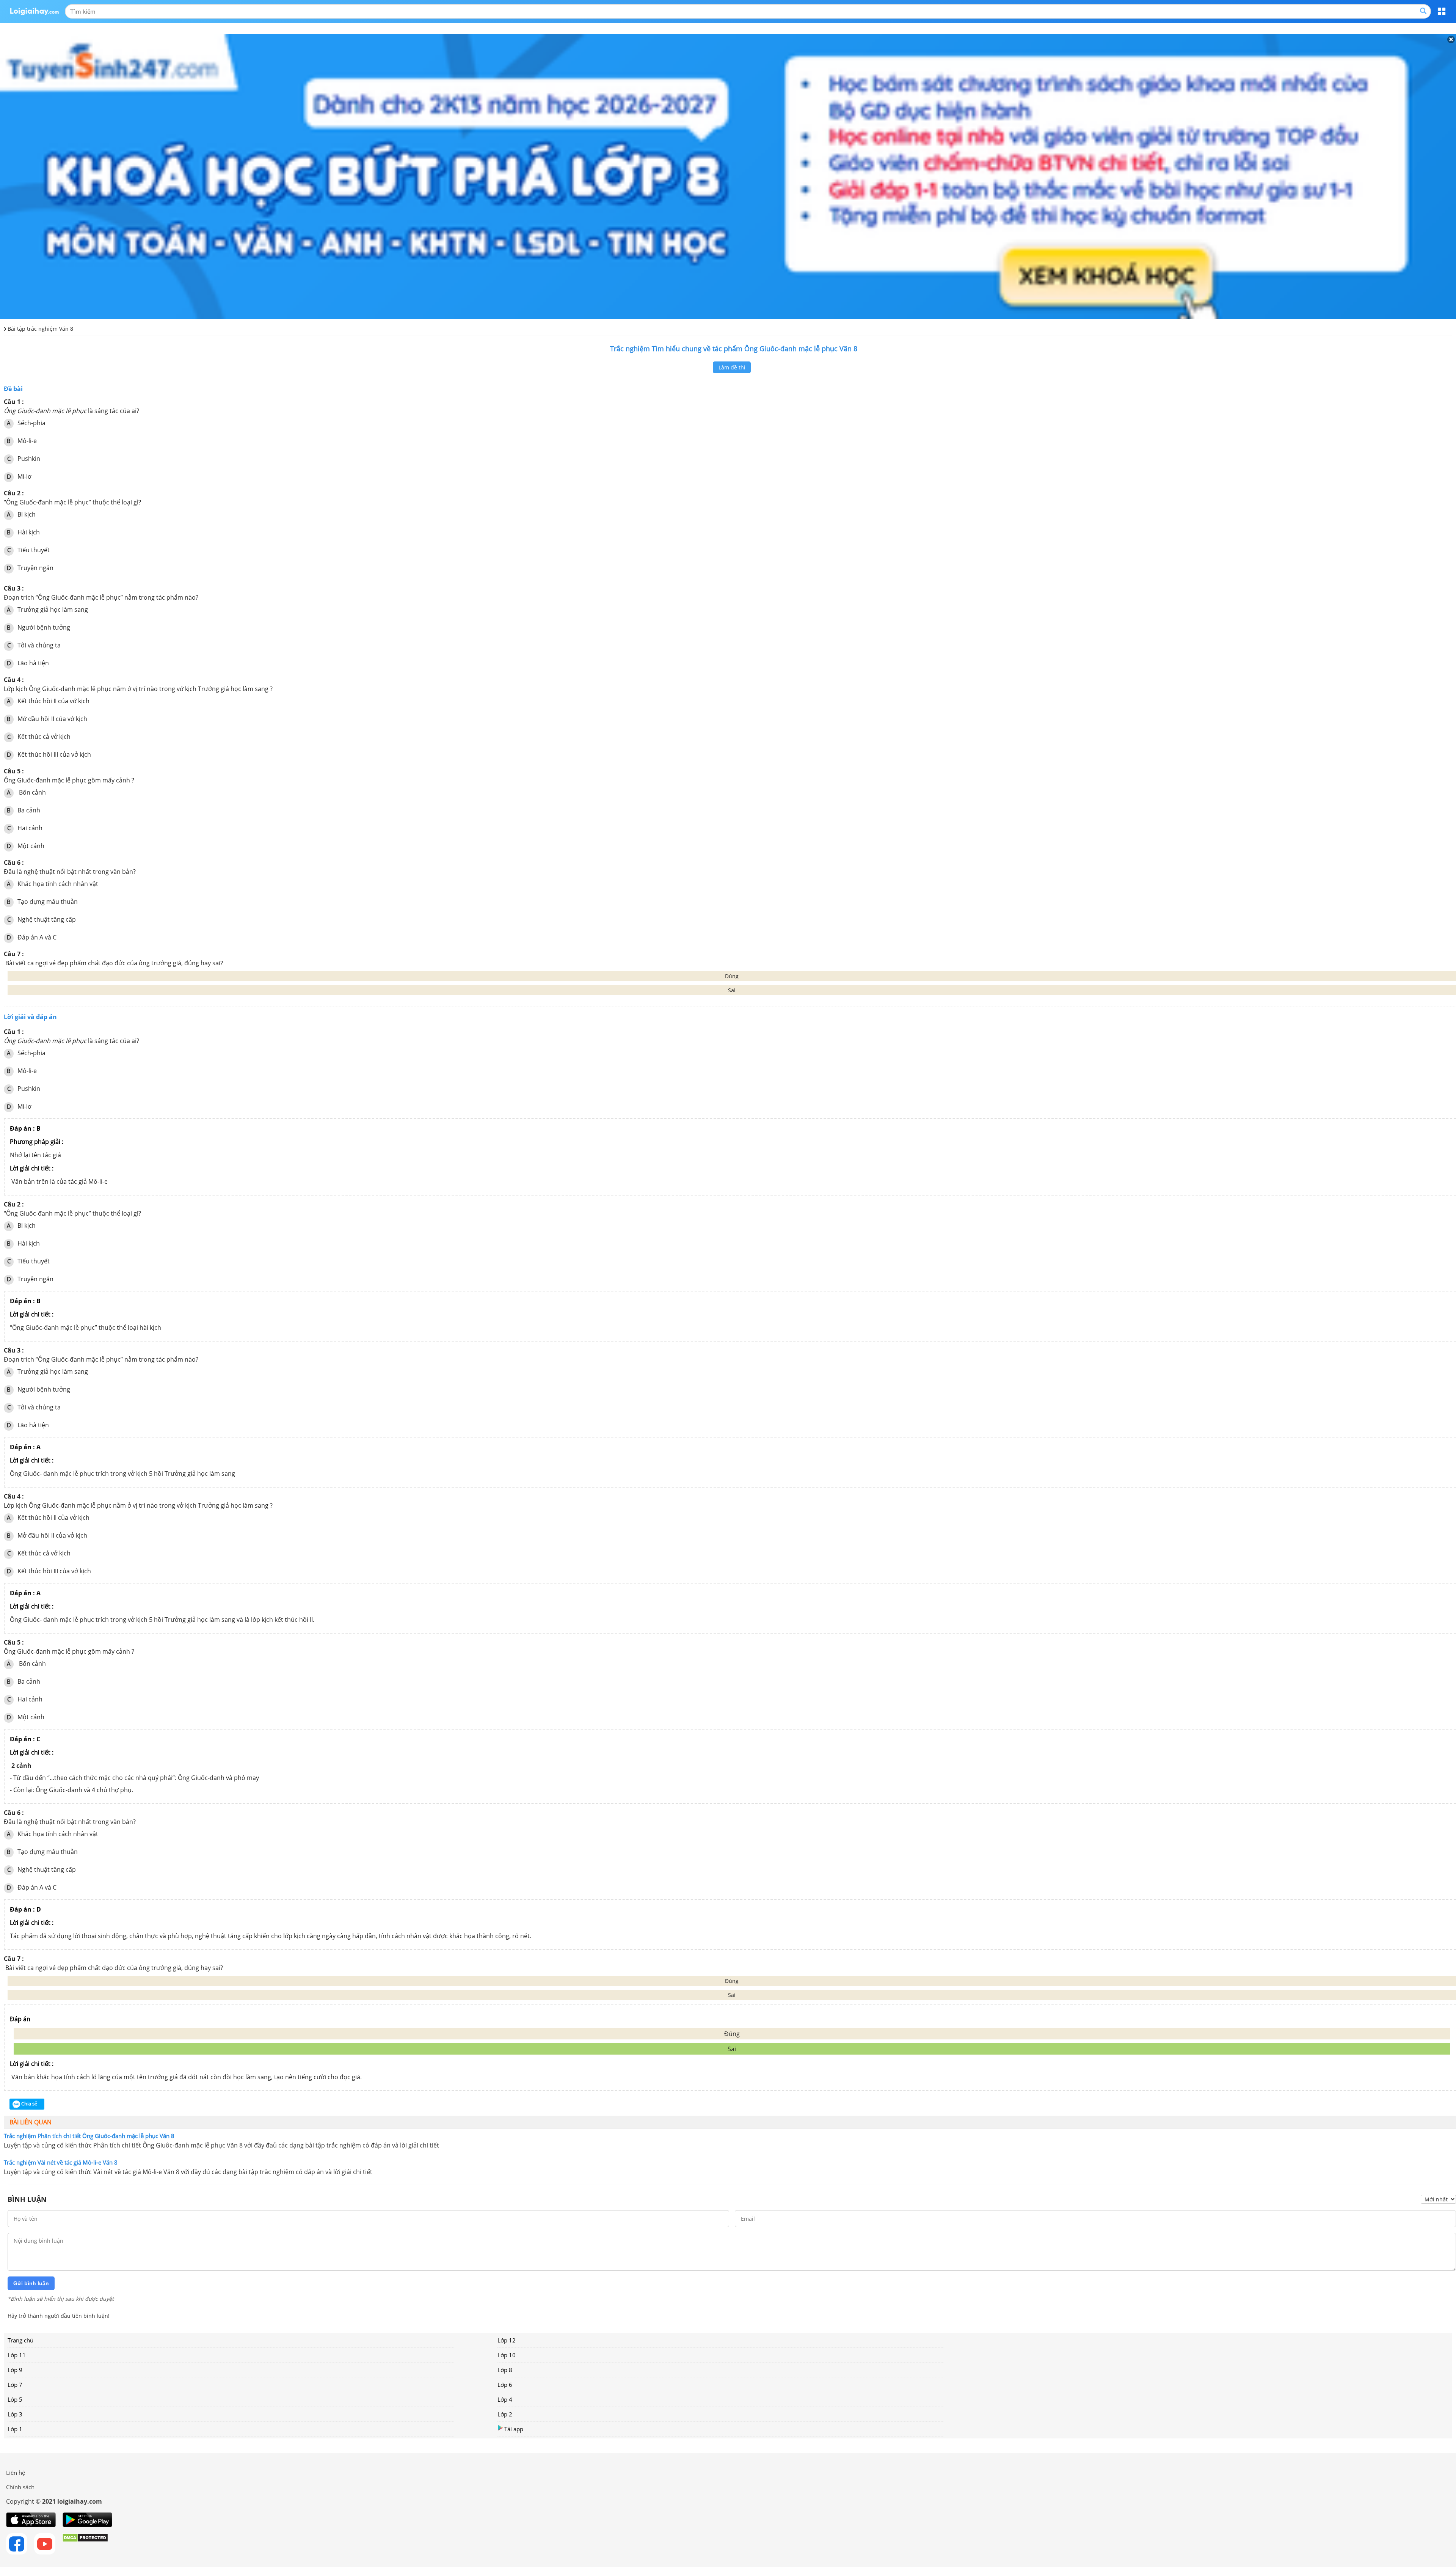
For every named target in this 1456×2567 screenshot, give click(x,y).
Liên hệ (16, 2473)
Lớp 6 (505, 2385)
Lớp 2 (505, 2414)
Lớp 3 (15, 2414)
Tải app (514, 2429)
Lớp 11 (17, 2355)
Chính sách (20, 2487)
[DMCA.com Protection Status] (85, 2544)
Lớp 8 (505, 2370)
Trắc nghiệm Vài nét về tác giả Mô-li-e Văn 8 (61, 2162)
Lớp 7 (15, 2385)
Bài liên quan (31, 2122)
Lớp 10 (507, 2355)
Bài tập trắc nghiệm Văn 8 (40, 329)
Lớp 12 (507, 2340)
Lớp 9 (15, 2370)
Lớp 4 (505, 2399)
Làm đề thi (732, 367)
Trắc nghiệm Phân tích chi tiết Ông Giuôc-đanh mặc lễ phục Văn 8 (89, 2136)
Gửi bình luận (31, 2283)
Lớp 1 (15, 2429)
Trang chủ (20, 2340)
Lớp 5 (15, 2399)
